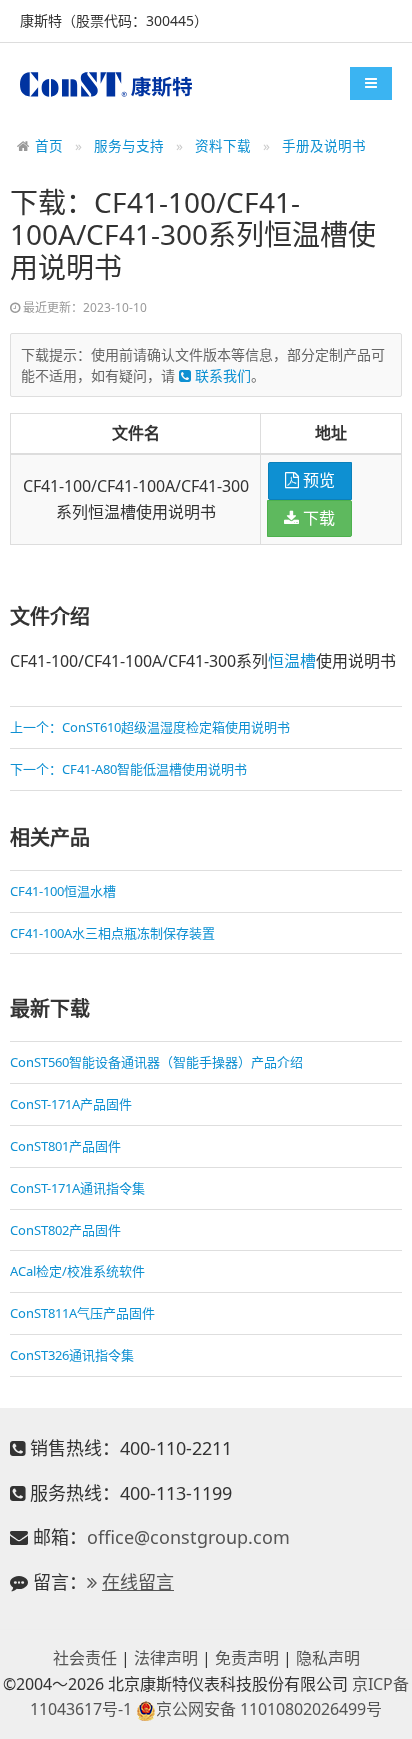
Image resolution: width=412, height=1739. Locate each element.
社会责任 (85, 1658)
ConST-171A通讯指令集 (77, 1188)
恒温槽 (292, 661)
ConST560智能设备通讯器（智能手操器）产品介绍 (156, 1062)
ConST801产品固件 (65, 1146)
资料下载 (223, 145)
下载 (317, 518)
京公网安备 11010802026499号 (269, 1709)
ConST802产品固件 (65, 1230)
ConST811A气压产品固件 (82, 1313)
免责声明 (247, 1658)
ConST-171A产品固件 (71, 1104)
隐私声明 (328, 1658)
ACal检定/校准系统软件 (77, 1271)
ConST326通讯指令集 (72, 1355)
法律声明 (166, 1658)
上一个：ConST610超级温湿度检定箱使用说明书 (150, 727)
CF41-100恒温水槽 (63, 891)
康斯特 (106, 84)
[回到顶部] (386, 1713)
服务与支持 (129, 145)
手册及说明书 (324, 145)
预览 (317, 480)
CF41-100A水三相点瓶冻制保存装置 (112, 933)
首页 (49, 145)
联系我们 (221, 375)
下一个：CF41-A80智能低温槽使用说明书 (128, 769)
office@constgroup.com (188, 1537)
